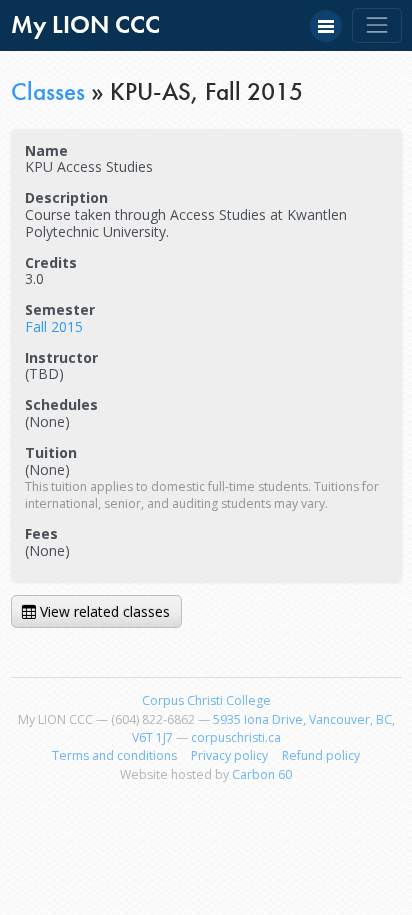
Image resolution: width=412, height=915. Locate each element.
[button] (326, 26)
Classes (48, 91)
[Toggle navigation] (376, 25)
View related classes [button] (103, 611)
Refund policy (321, 755)
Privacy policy (229, 755)
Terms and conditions (114, 755)
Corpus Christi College (206, 700)
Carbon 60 (262, 774)
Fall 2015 (54, 326)
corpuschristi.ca (236, 737)
